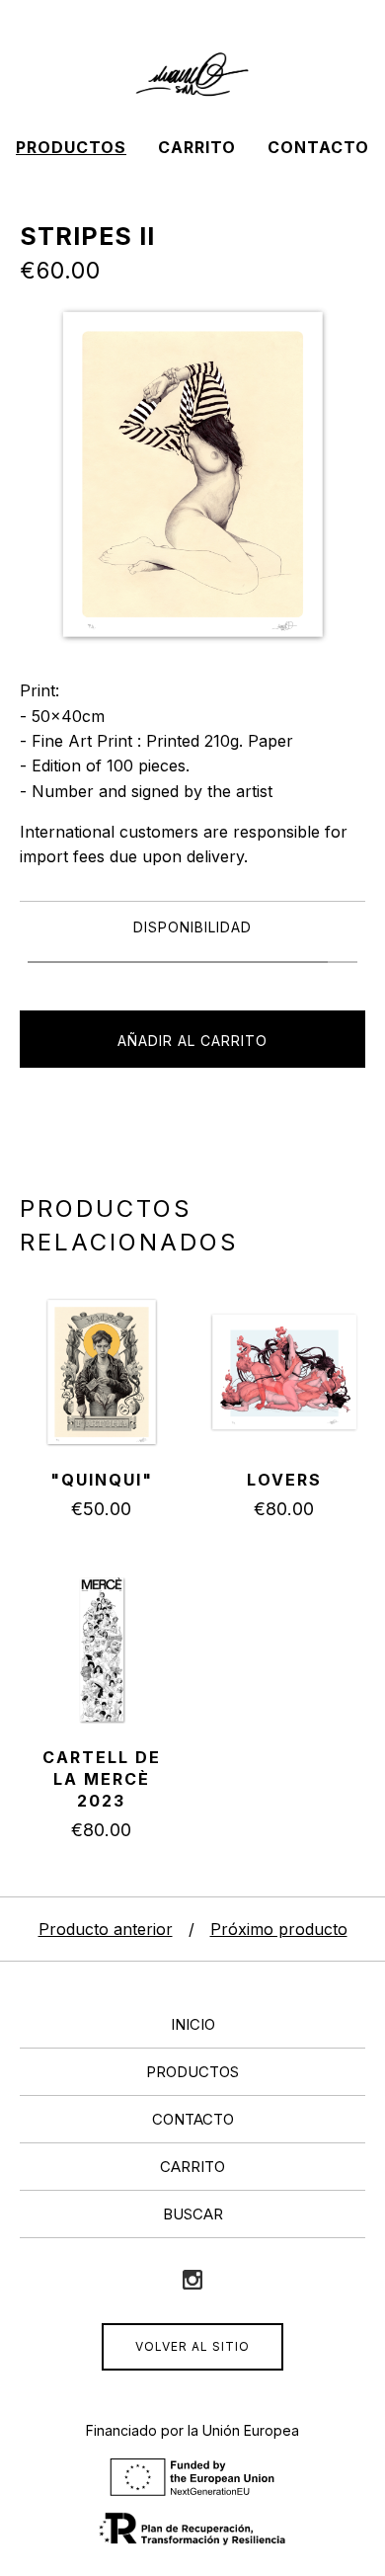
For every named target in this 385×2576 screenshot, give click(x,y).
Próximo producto (279, 1929)
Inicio (193, 2024)
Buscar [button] (193, 2214)
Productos (71, 147)
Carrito (197, 147)
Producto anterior (106, 1929)
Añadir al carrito (192, 1041)
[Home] (192, 76)
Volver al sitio (192, 2346)
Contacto (318, 147)
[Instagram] (192, 2281)
